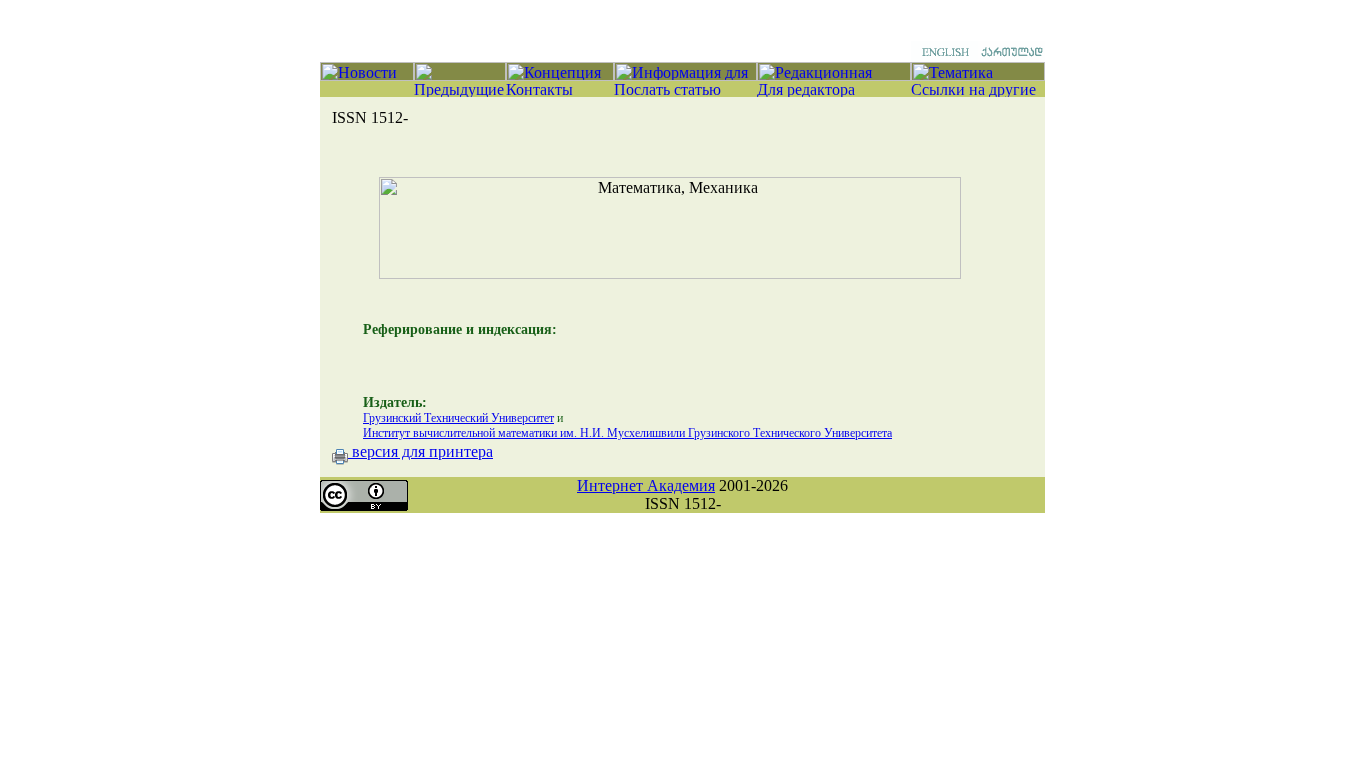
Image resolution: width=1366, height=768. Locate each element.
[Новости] (367, 75)
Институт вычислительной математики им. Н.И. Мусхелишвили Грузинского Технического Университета (627, 433)
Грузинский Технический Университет (458, 418)
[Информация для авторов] (685, 75)
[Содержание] (460, 75)
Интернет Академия (646, 485)
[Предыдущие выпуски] (460, 91)
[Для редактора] (834, 91)
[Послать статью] (685, 91)
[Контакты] (560, 91)
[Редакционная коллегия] (834, 75)
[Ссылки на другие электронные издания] (978, 91)
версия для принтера (420, 451)
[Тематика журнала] (978, 75)
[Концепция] (560, 75)
